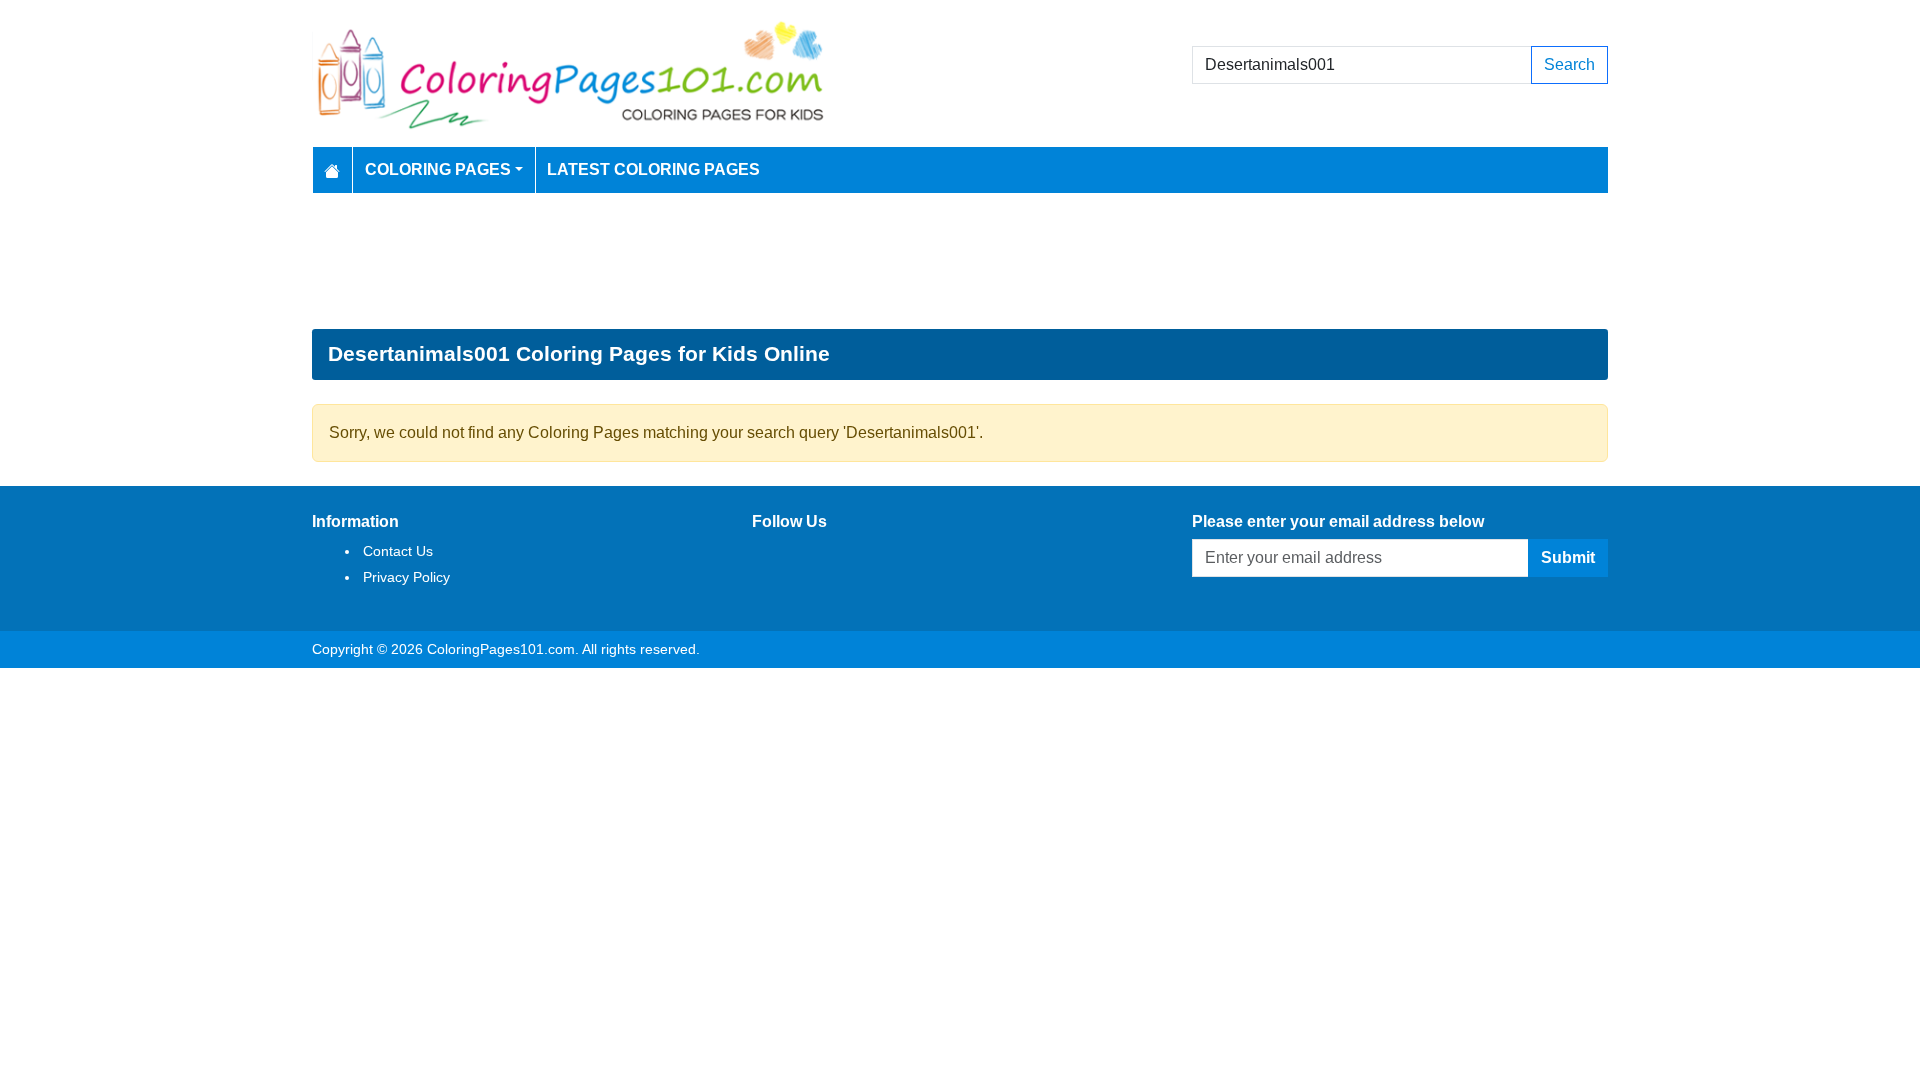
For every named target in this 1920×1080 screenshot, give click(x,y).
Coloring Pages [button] (438, 169)
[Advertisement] (960, 261)
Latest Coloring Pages (653, 169)
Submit (1568, 557)
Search (1569, 64)
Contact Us (398, 551)
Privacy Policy (406, 577)
